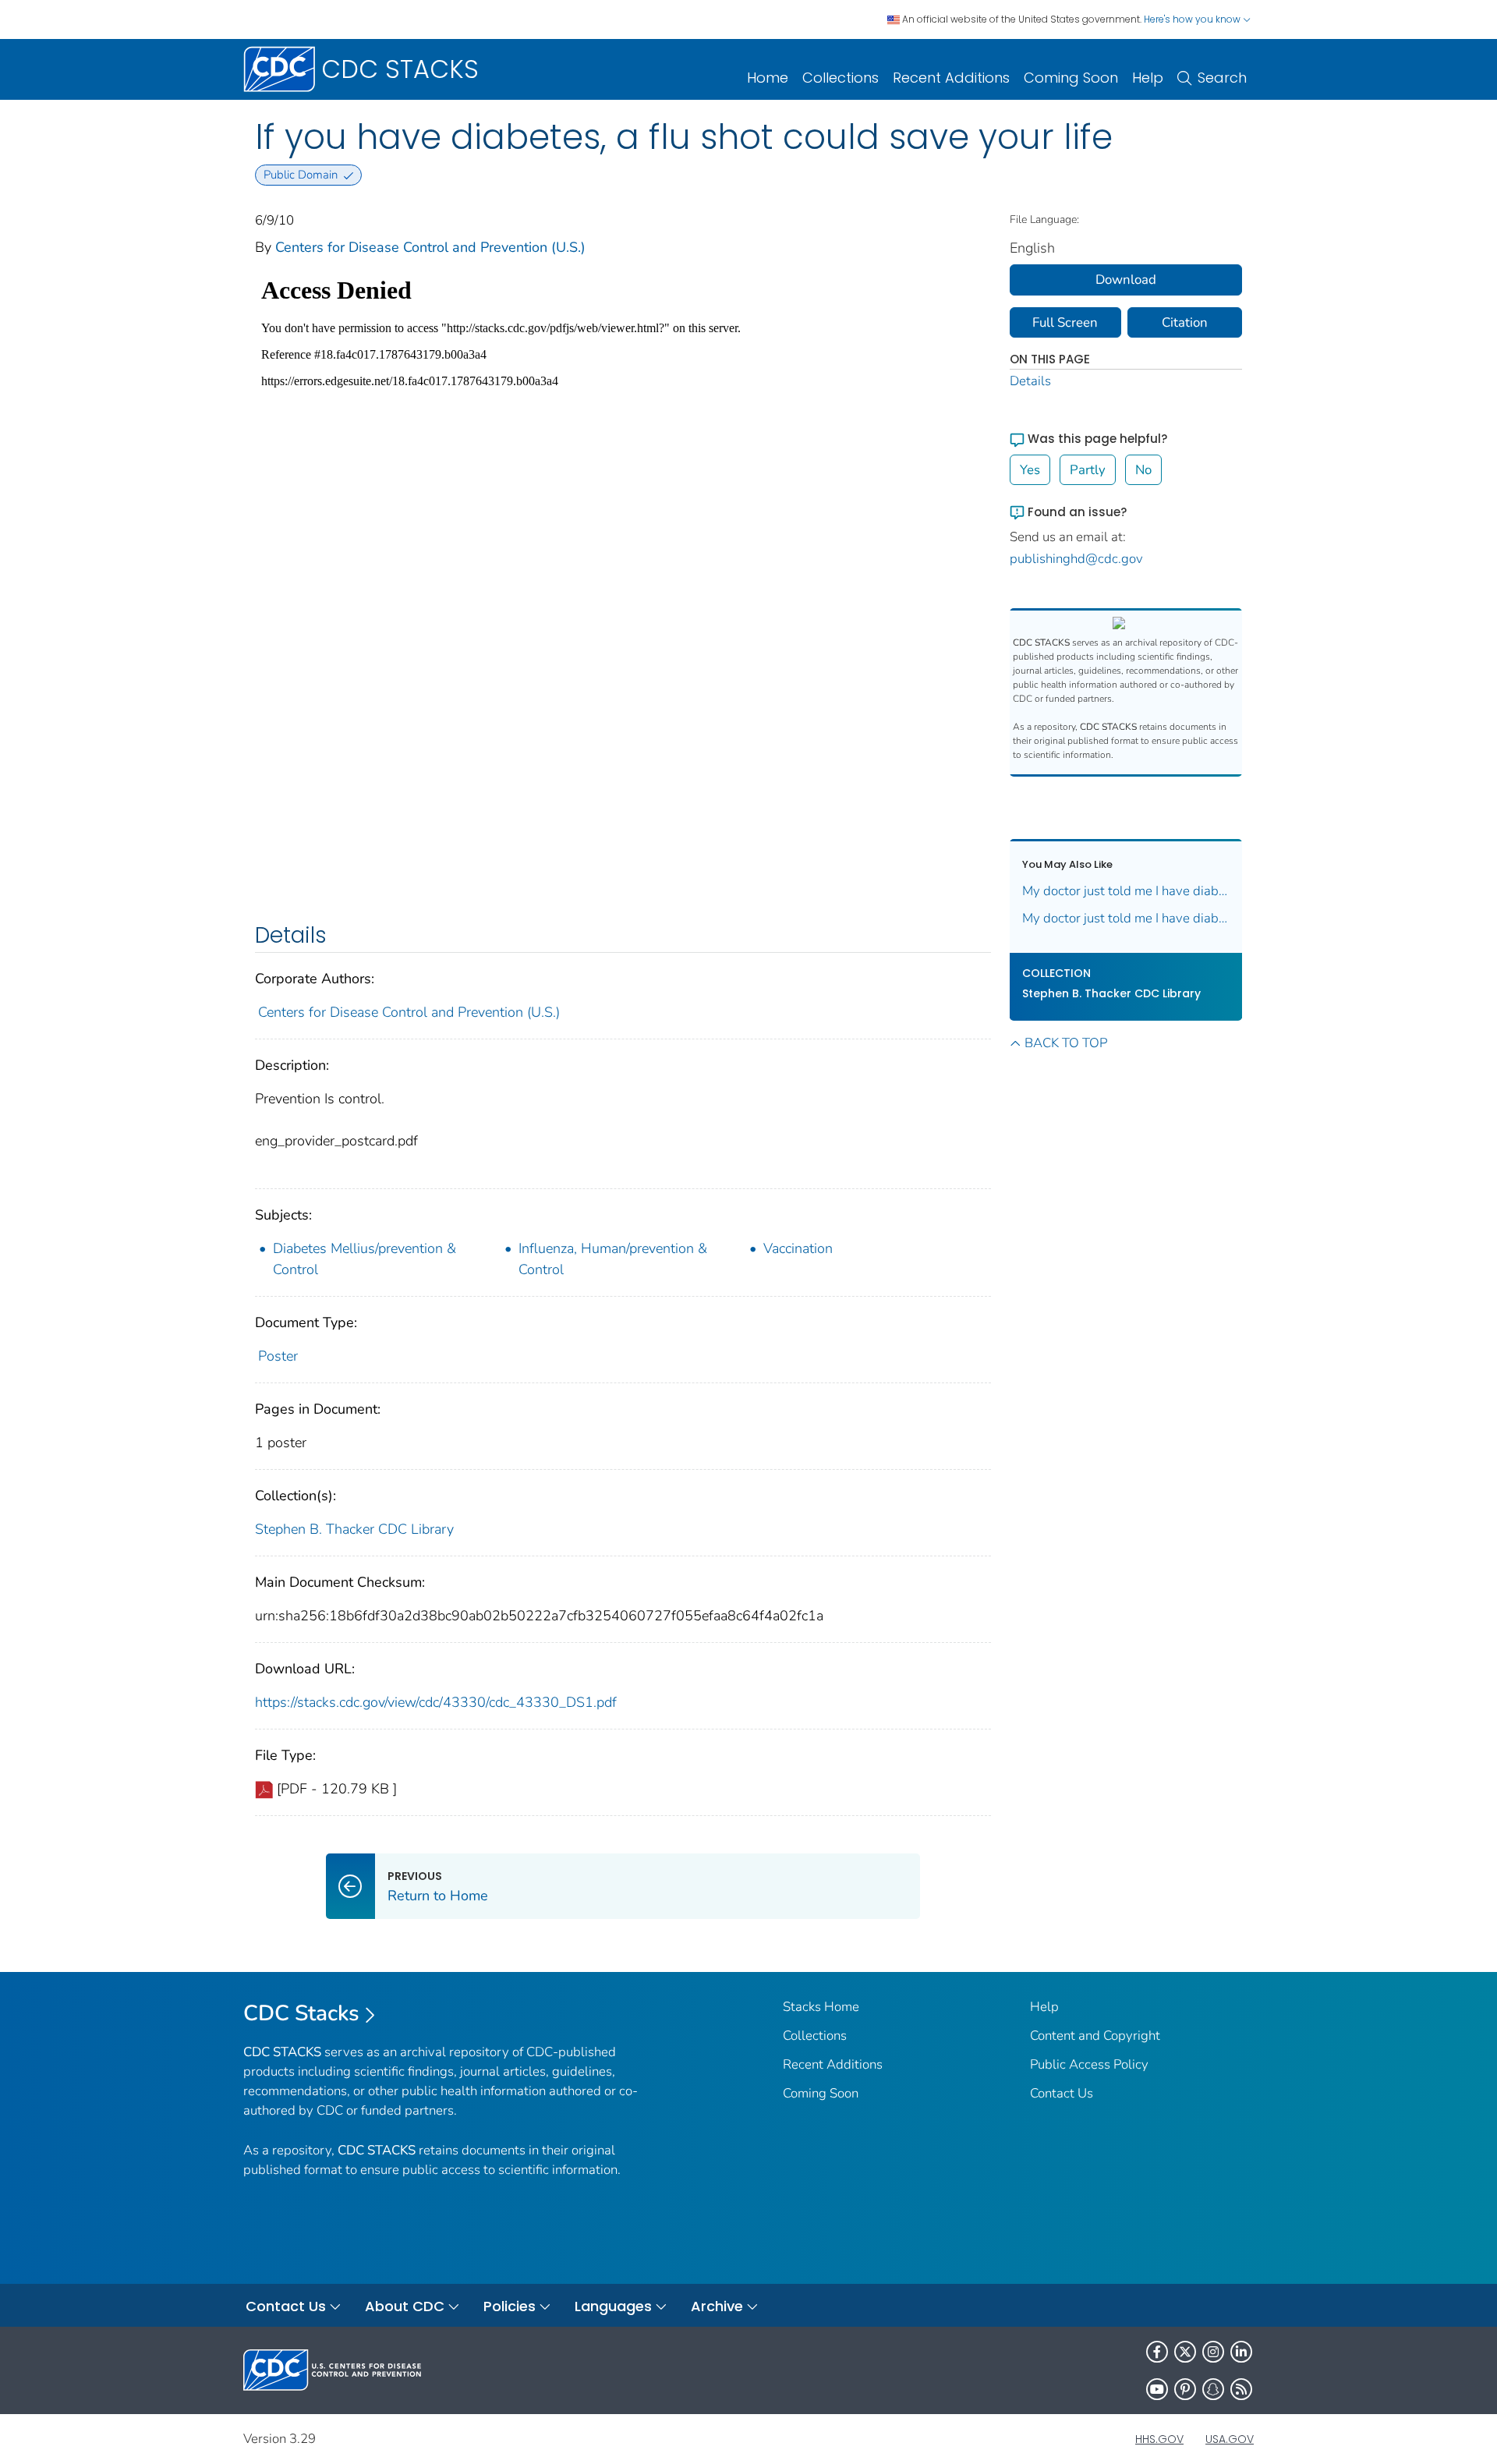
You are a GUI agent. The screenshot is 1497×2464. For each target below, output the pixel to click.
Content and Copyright (1095, 2036)
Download (1126, 280)
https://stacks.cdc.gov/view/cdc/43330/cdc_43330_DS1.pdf (436, 1702)
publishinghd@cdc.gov (1076, 559)
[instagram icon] (1213, 2352)
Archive (717, 2306)
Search (1222, 78)
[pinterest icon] (1185, 2389)
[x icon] (1185, 2352)
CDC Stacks (301, 2013)
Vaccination (798, 1248)
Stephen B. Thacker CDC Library (354, 1529)
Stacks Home (821, 2007)
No (1143, 470)
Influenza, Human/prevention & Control (613, 1259)
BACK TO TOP (1066, 1043)
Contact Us (1062, 2093)
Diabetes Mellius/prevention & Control (365, 1259)
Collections (841, 78)
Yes (1030, 470)
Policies (510, 2306)
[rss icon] (1241, 2389)
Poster (278, 1356)
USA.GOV (1230, 2439)
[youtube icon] (1157, 2389)
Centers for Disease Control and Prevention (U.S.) (430, 247)
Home (768, 78)
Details (1030, 381)
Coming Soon (1071, 78)
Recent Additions (951, 78)
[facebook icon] (1157, 2352)
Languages (613, 2306)
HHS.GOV (1159, 2439)
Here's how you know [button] (1193, 19)
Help (1148, 78)
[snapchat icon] (1213, 2389)
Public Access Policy (1089, 2064)
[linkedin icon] (1241, 2352)
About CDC (405, 2306)
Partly (1088, 470)
